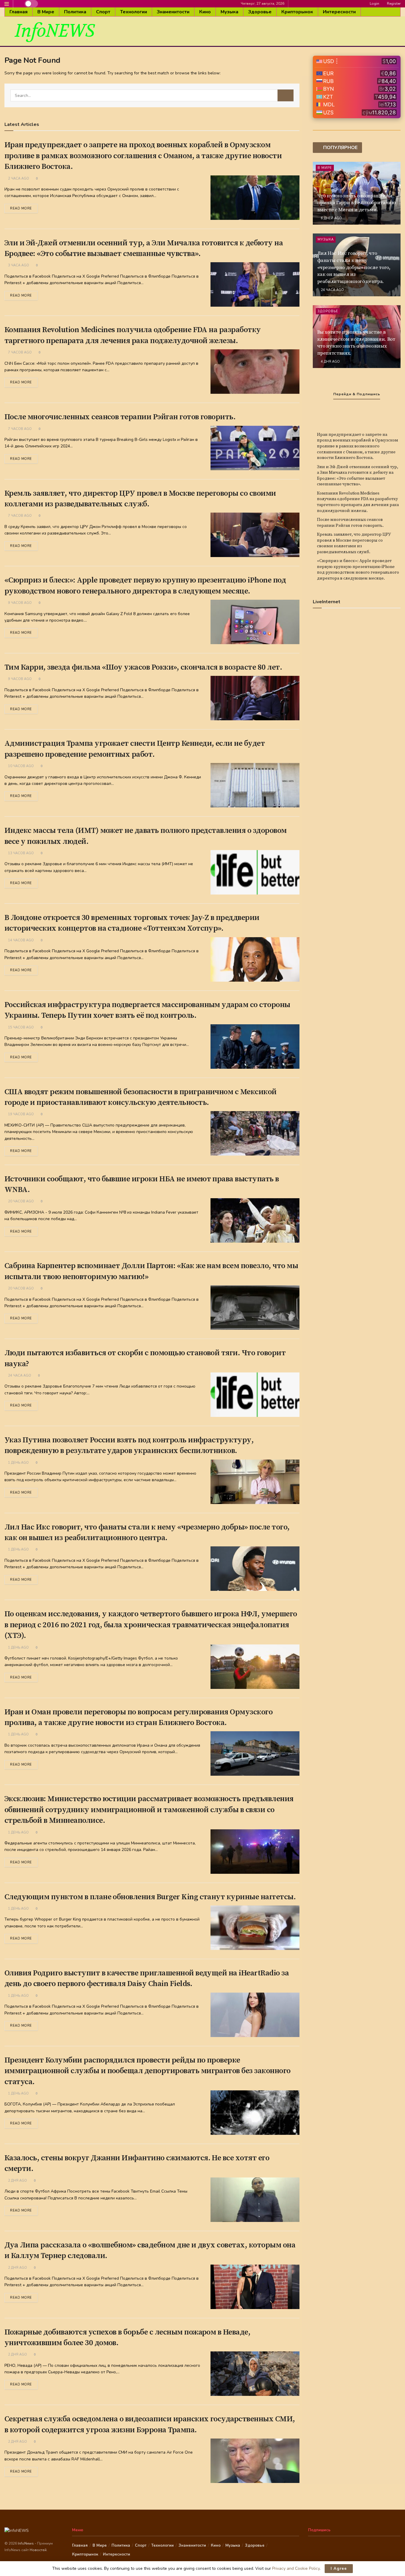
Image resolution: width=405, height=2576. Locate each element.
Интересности (339, 12)
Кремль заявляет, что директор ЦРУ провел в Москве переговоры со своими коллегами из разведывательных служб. (354, 543)
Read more (21, 208)
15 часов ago (20, 1027)
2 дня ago (17, 2181)
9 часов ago (19, 603)
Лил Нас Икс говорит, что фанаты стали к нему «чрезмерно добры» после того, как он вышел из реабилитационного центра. (354, 267)
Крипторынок (297, 12)
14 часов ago (20, 940)
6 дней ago (331, 218)
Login (374, 4)
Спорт (103, 12)
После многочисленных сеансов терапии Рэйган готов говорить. (120, 417)
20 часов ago (20, 1201)
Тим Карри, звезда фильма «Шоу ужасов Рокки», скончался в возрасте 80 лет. (143, 667)
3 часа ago (18, 265)
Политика (75, 12)
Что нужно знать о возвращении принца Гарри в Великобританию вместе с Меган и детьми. (357, 203)
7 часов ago (19, 352)
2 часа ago (18, 179)
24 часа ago (19, 1376)
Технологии (134, 12)
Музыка (229, 12)
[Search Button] (286, 95)
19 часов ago (20, 1114)
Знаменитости (173, 12)
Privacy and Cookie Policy (296, 2568)
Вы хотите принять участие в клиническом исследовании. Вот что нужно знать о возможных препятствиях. (356, 343)
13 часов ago (20, 853)
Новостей (38, 2550)
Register (393, 4)
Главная (19, 12)
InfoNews (26, 2543)
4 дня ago (330, 362)
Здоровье (260, 12)
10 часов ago (20, 766)
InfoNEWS (55, 31)
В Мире (46, 12)
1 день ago (18, 1463)
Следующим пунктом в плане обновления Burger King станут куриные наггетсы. (150, 1897)
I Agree (339, 2569)
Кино (205, 12)
